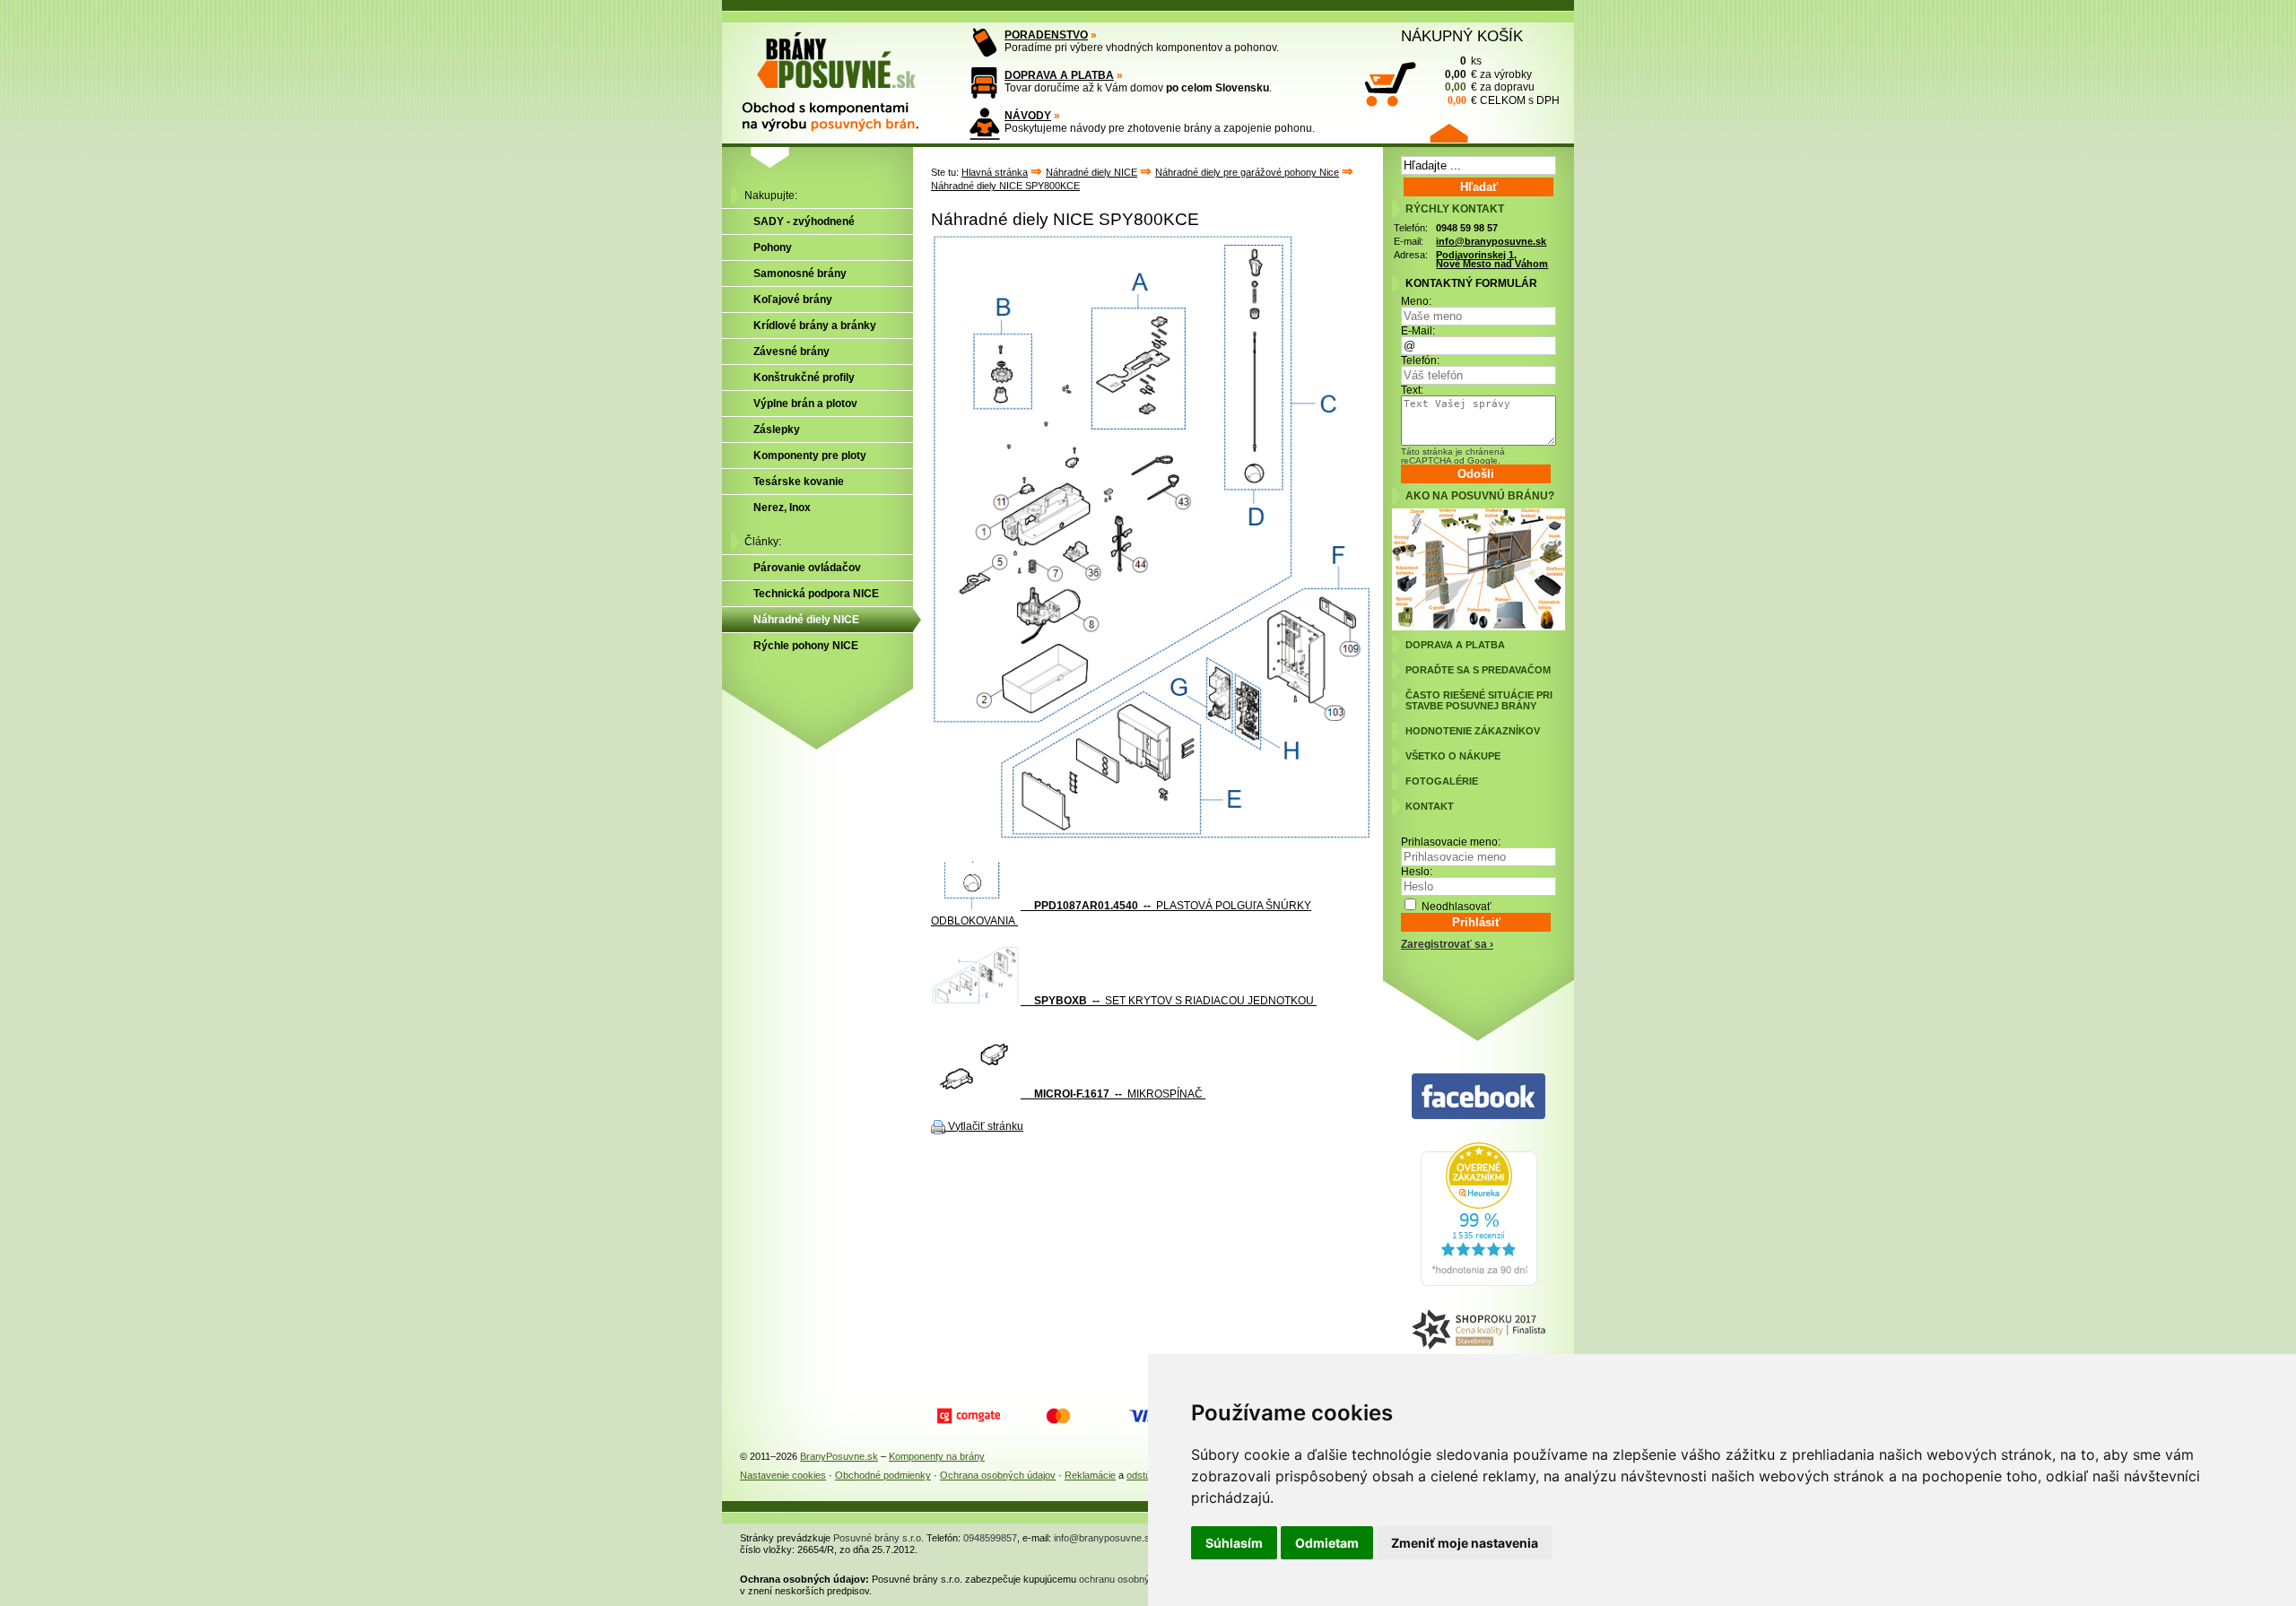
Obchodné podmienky (883, 1475)
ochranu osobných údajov (1135, 1579)
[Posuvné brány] (843, 74)
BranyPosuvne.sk (839, 1456)
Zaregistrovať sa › (1447, 944)
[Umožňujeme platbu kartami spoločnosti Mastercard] (1058, 1416)
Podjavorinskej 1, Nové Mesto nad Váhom (1492, 260)
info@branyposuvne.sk (1491, 241)
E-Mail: (1418, 331)
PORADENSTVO (1046, 35)
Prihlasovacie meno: (1451, 842)
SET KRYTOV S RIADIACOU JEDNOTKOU (1175, 1001)
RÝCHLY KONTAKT (1455, 209)
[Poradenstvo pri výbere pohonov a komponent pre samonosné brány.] (984, 43)
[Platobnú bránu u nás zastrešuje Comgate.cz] (969, 1416)
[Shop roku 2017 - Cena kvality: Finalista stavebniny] (1478, 1330)
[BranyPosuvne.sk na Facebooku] (1478, 1097)
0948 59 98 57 (1467, 228)
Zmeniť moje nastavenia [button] (1465, 1543)
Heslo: (1417, 872)
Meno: (1416, 301)
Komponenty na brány (937, 1456)
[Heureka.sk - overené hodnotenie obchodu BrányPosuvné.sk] (1479, 1282)
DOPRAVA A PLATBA (1059, 75)
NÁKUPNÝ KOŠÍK (1462, 36)
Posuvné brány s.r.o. (878, 1538)
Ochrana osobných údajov (998, 1475)
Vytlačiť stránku (986, 1126)
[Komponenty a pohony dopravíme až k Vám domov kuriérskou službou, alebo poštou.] (984, 83)
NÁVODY (1028, 116)
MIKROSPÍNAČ (1113, 1094)
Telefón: (1420, 360)
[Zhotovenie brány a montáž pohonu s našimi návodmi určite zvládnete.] (984, 123)
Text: (1412, 390)
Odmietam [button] (1327, 1543)
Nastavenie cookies (783, 1475)
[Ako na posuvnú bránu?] (1478, 627)
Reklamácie (1090, 1475)
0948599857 (990, 1538)
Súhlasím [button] (1234, 1543)
